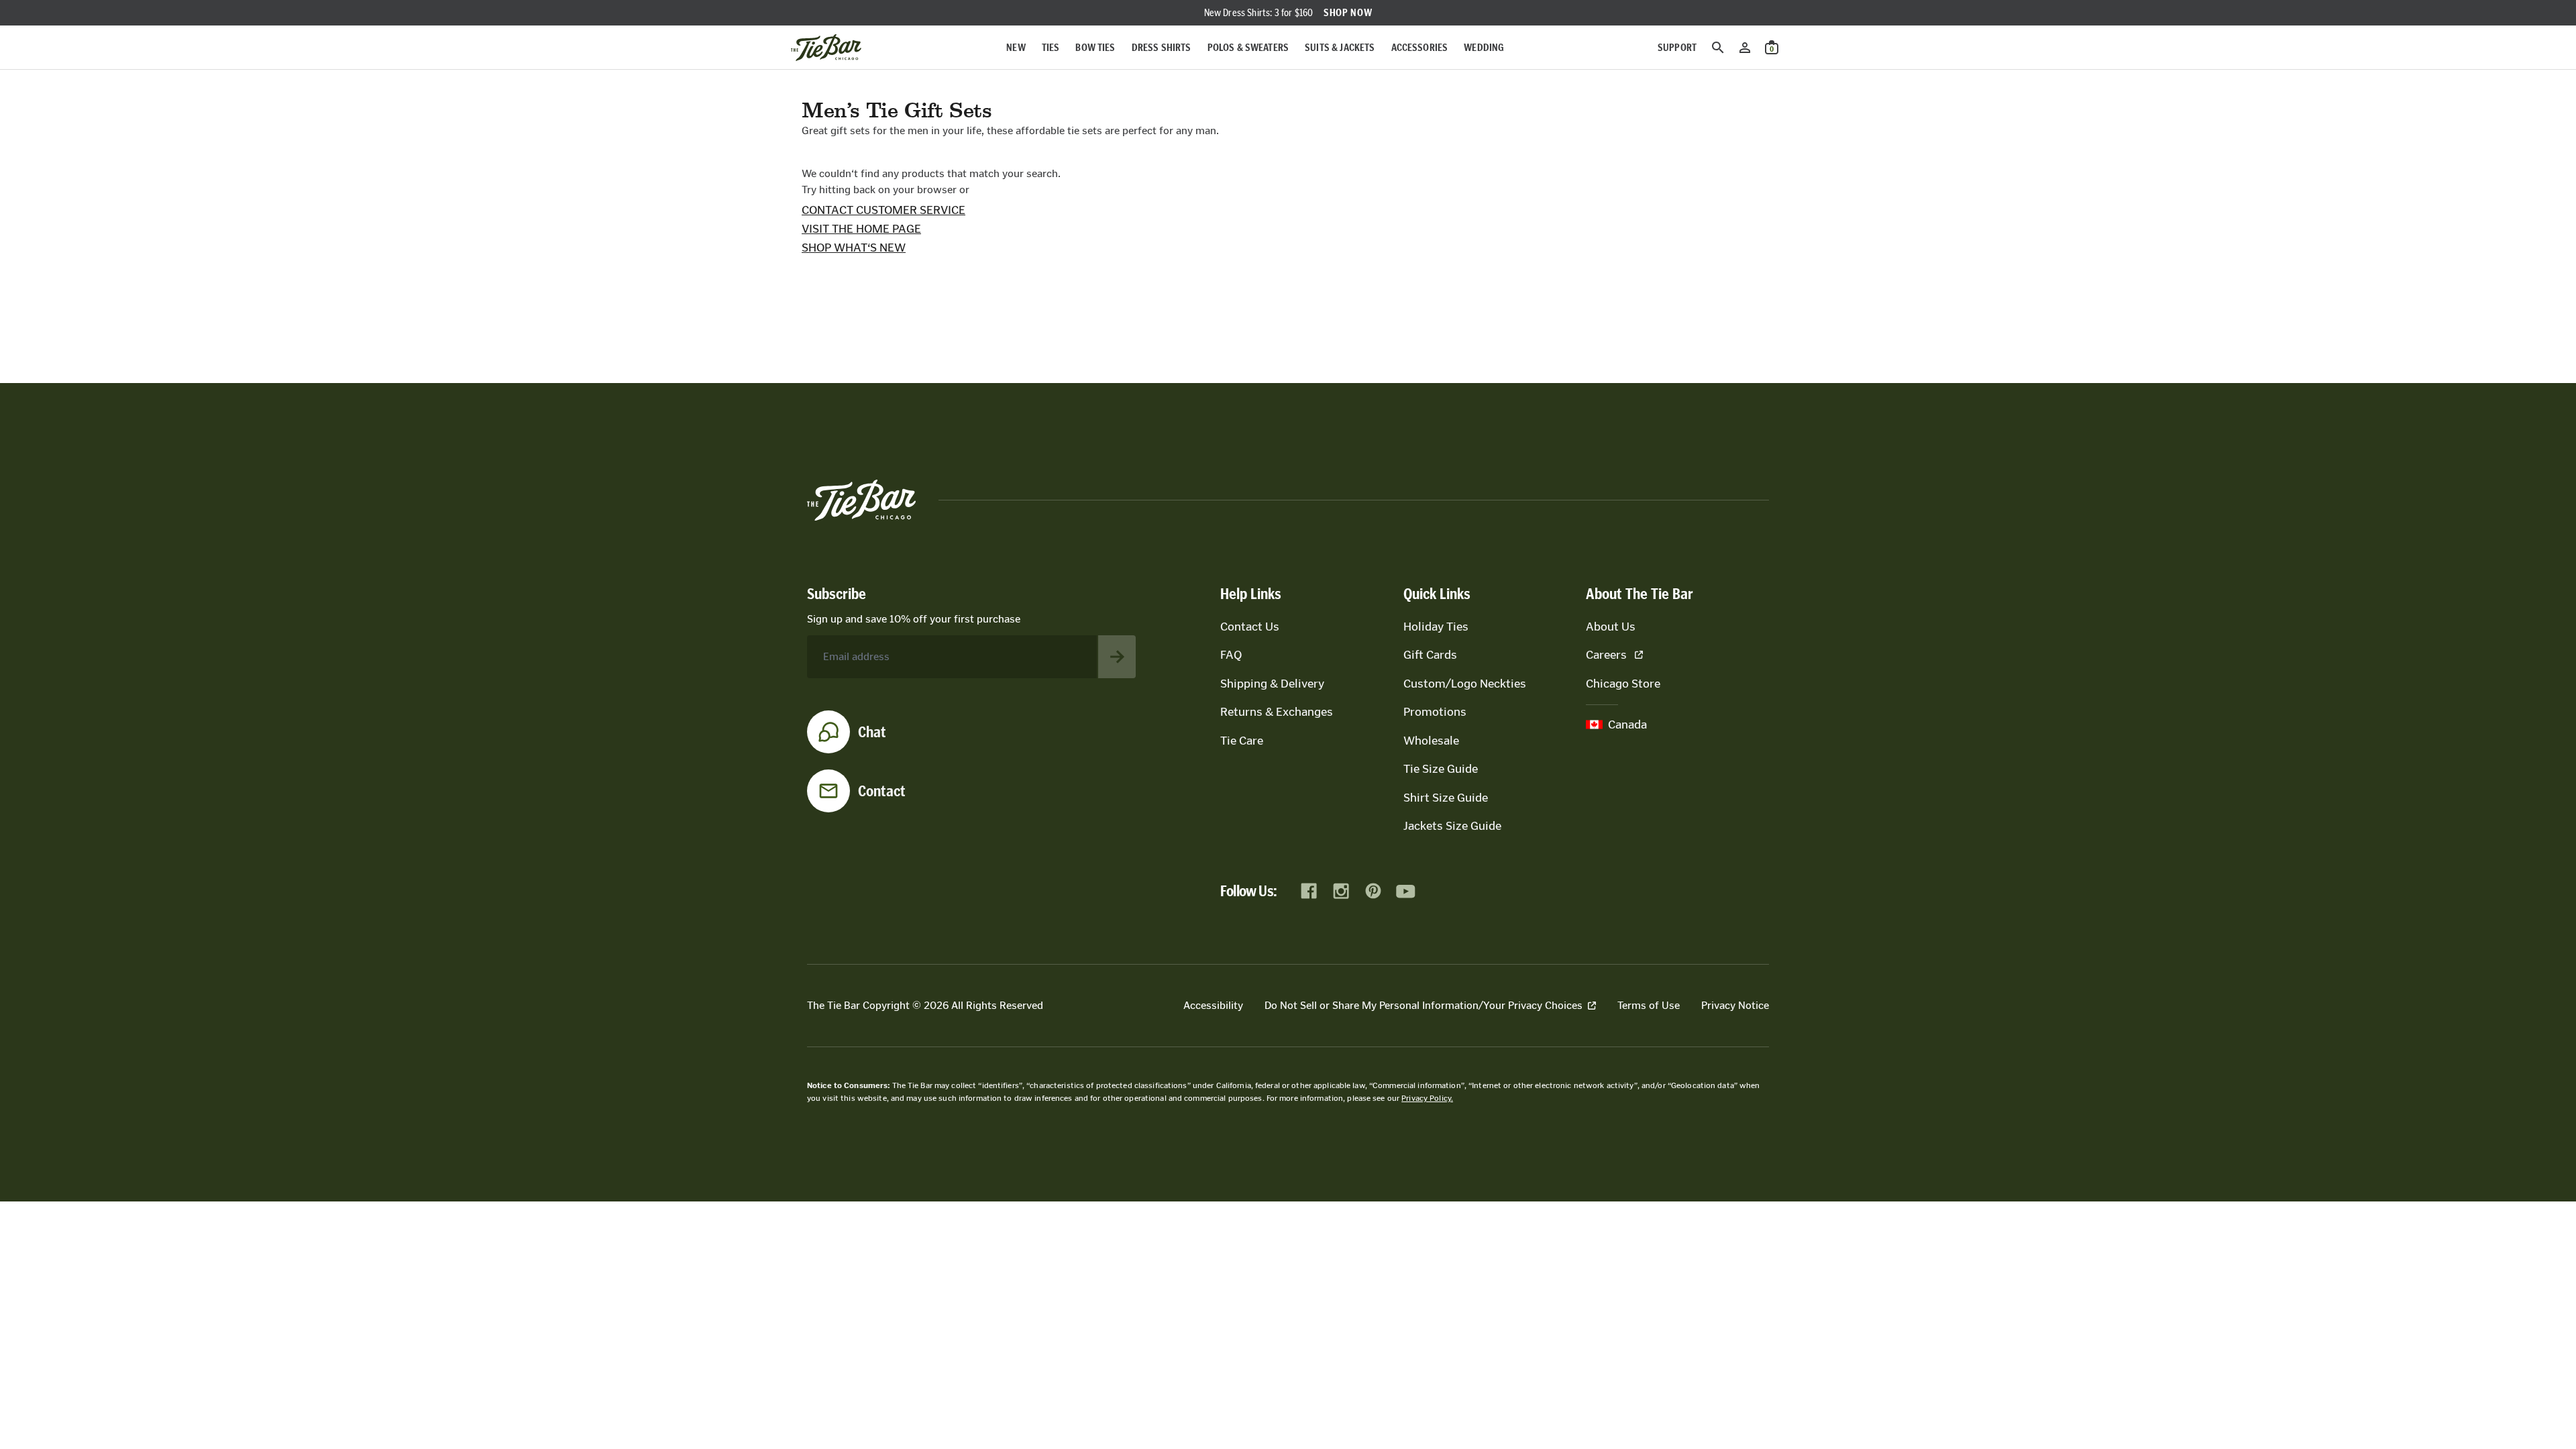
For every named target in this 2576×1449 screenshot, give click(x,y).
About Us (1611, 627)
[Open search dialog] (1718, 48)
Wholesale (1431, 741)
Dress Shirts (1162, 47)
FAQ (1231, 655)
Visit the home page (861, 229)
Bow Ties (1095, 47)
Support (1677, 47)
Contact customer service (883, 210)
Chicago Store (1623, 684)
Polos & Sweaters (1248, 47)
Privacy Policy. (1427, 1098)
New (1016, 47)
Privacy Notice (1735, 1005)
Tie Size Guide (1441, 769)
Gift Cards (1430, 655)
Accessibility (1213, 1005)
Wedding (1484, 47)
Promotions (1435, 712)
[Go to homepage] (826, 48)
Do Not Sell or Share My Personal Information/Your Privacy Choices (1424, 1005)
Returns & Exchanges (1277, 712)
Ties (1051, 47)
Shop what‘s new (854, 248)
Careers (1606, 655)
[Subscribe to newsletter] (1117, 657)
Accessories (1420, 47)
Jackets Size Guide (1452, 826)
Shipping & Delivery (1272, 684)
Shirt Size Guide (1446, 798)
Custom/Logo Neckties (1465, 684)
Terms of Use (1649, 1005)
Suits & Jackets (1340, 47)
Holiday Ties (1436, 627)
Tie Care (1242, 741)
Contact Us (1250, 627)
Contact (882, 791)
